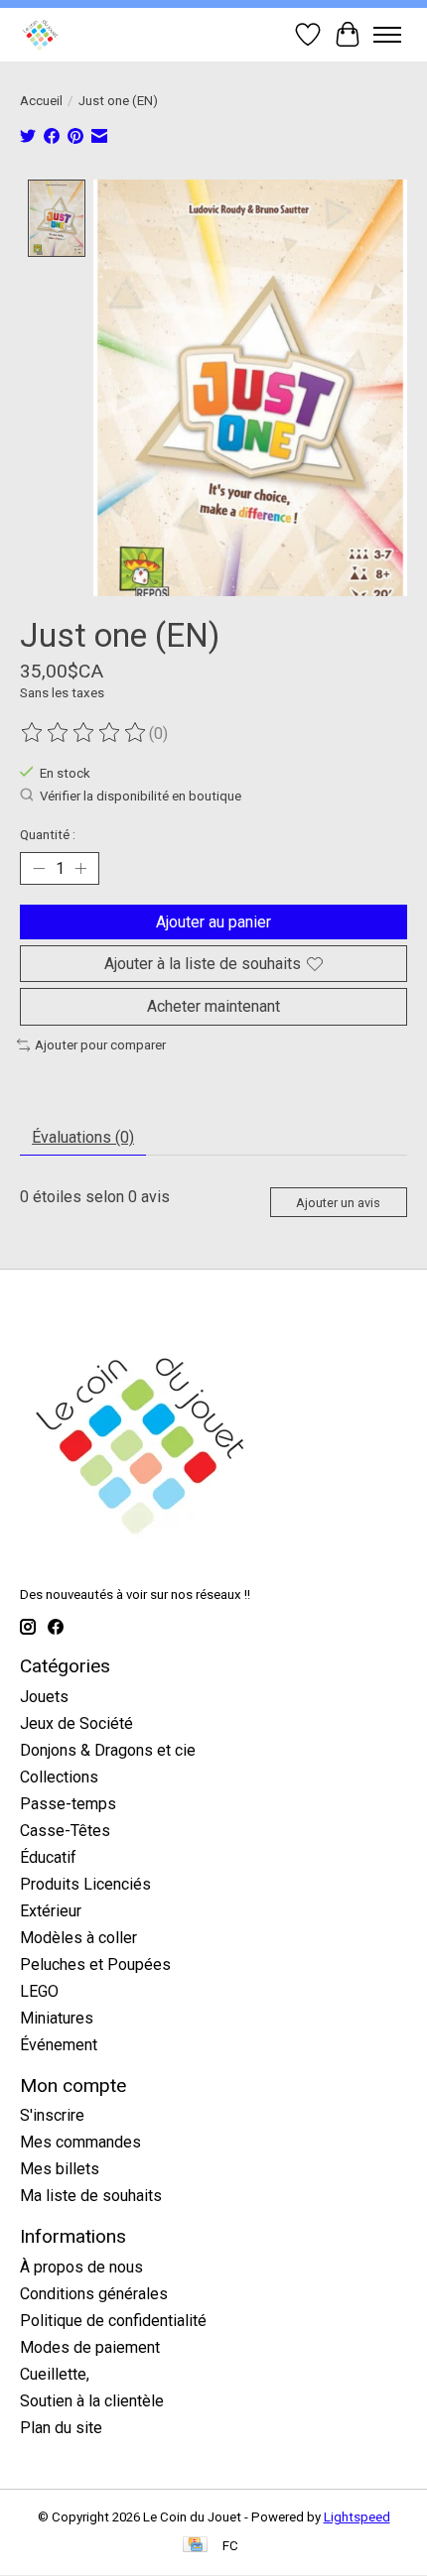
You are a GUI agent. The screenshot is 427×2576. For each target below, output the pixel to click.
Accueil (41, 101)
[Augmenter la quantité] (80, 869)
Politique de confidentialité (113, 2321)
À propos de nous (81, 2267)
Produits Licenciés (85, 1884)
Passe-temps (68, 1804)
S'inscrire (52, 2115)
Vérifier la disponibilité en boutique (141, 797)
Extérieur (51, 1911)
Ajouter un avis (338, 1203)
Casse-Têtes (65, 1831)
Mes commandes (80, 2142)
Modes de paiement (90, 2347)
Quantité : (48, 835)
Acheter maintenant (213, 1006)
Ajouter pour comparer (100, 1045)
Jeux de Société (76, 1723)
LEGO (39, 1991)
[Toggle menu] (387, 35)
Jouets (44, 1697)
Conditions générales (94, 2294)
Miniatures (57, 2018)
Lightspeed (357, 2517)
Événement (59, 2045)
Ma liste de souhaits (91, 2196)
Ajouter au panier (213, 922)
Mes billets (60, 2169)
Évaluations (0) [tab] (83, 1137)
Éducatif (48, 1857)
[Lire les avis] (84, 733)
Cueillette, (55, 2374)
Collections (59, 1777)
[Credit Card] (195, 2546)
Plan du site (61, 2428)
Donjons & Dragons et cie (108, 1750)
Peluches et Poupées (95, 1964)
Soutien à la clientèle (92, 2401)
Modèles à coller (78, 1938)
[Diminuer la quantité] (39, 869)
